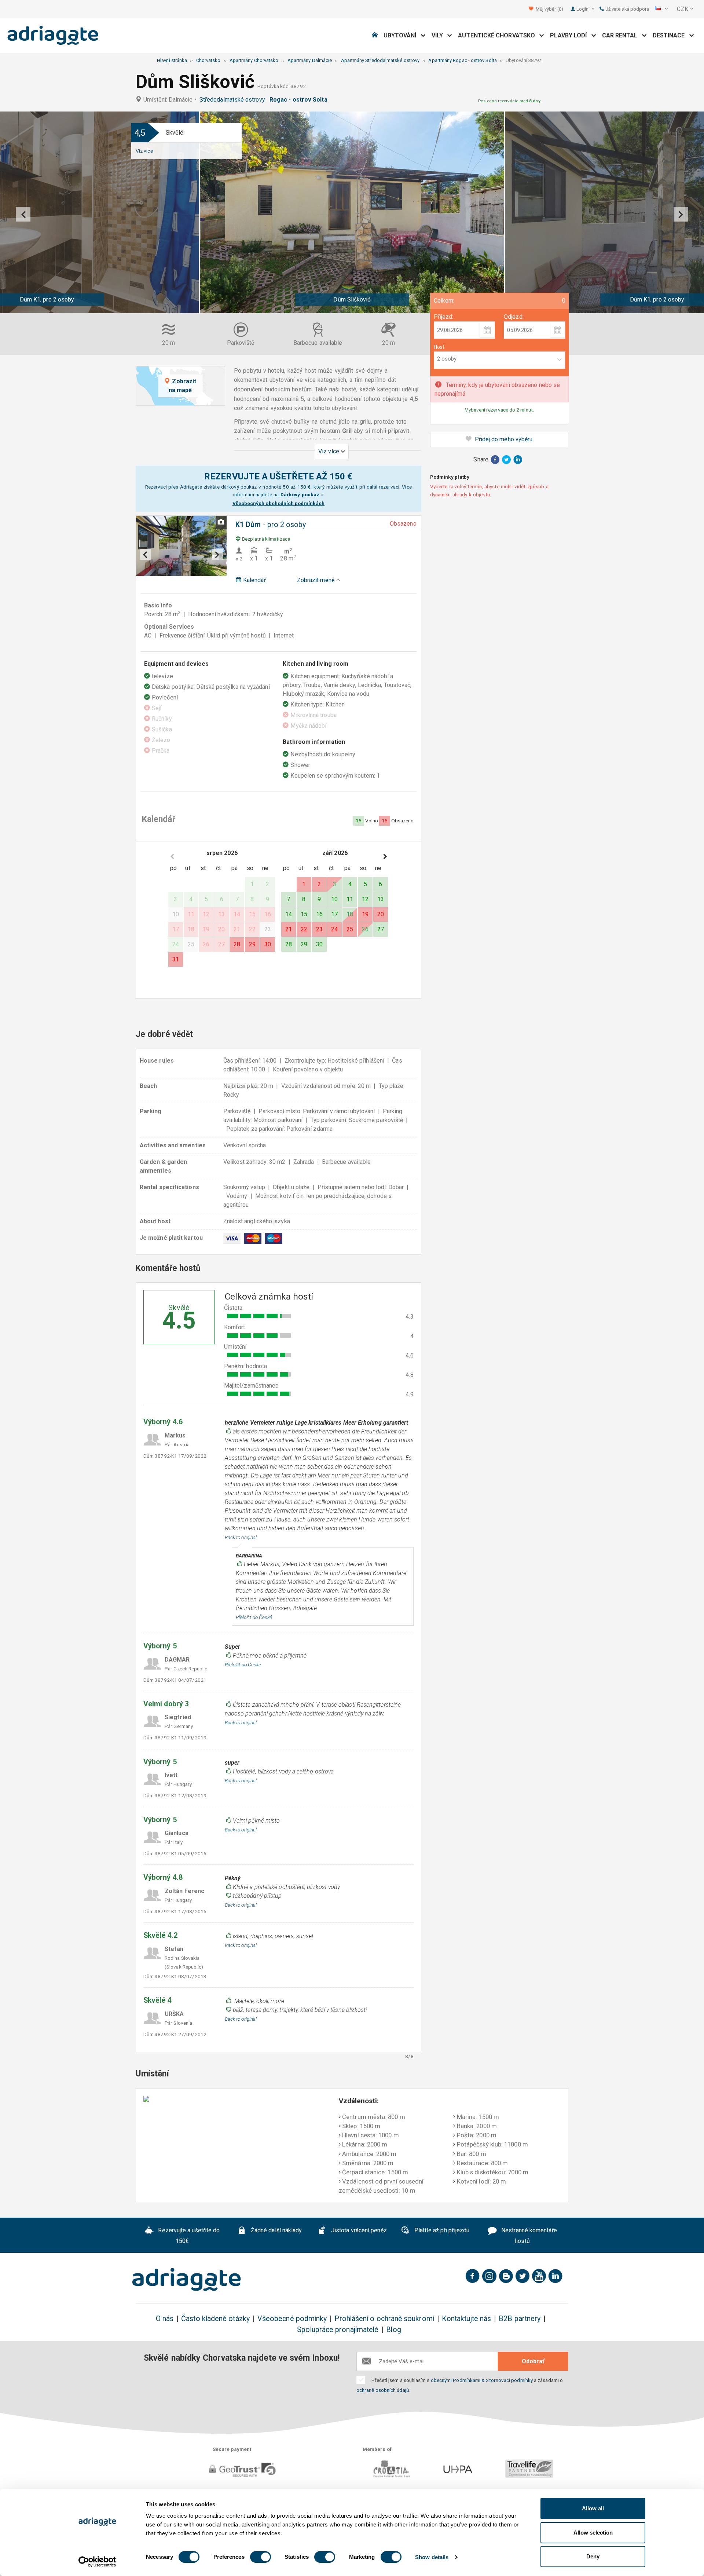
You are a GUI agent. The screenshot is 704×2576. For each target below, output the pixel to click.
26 (365, 929)
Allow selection (593, 2533)
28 (237, 944)
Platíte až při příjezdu (441, 2230)
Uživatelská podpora (627, 9)
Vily (440, 35)
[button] (661, 9)
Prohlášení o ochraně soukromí (384, 2319)
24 (334, 929)
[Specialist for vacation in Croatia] (187, 2280)
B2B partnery (520, 2319)
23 (319, 929)
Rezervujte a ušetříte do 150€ (188, 2236)
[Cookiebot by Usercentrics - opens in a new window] (97, 2562)
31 (176, 959)
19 (365, 914)
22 (304, 929)
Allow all (593, 2508)
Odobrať (533, 2361)
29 (252, 944)
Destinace (671, 35)
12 (365, 899)
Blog (393, 2330)
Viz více (144, 151)
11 (350, 899)
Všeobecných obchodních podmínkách (279, 503)
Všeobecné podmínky (292, 2319)
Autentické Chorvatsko (499, 35)
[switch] (261, 2557)
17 (334, 914)
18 (350, 914)
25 (350, 929)
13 (381, 899)
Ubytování (402, 35)
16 (319, 914)
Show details (432, 2557)
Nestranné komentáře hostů (528, 2236)
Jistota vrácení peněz (358, 2230)
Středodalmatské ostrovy (234, 100)
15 (304, 914)
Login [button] (583, 9)
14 (289, 914)
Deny (593, 2556)
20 (381, 914)
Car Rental (622, 35)
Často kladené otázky (215, 2319)
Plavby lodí (571, 35)
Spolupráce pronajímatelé (338, 2330)
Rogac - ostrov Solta (300, 100)
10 (334, 899)
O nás (165, 2319)
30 (268, 944)
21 (289, 929)
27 (381, 929)
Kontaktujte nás (466, 2319)
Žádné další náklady (276, 2230)
